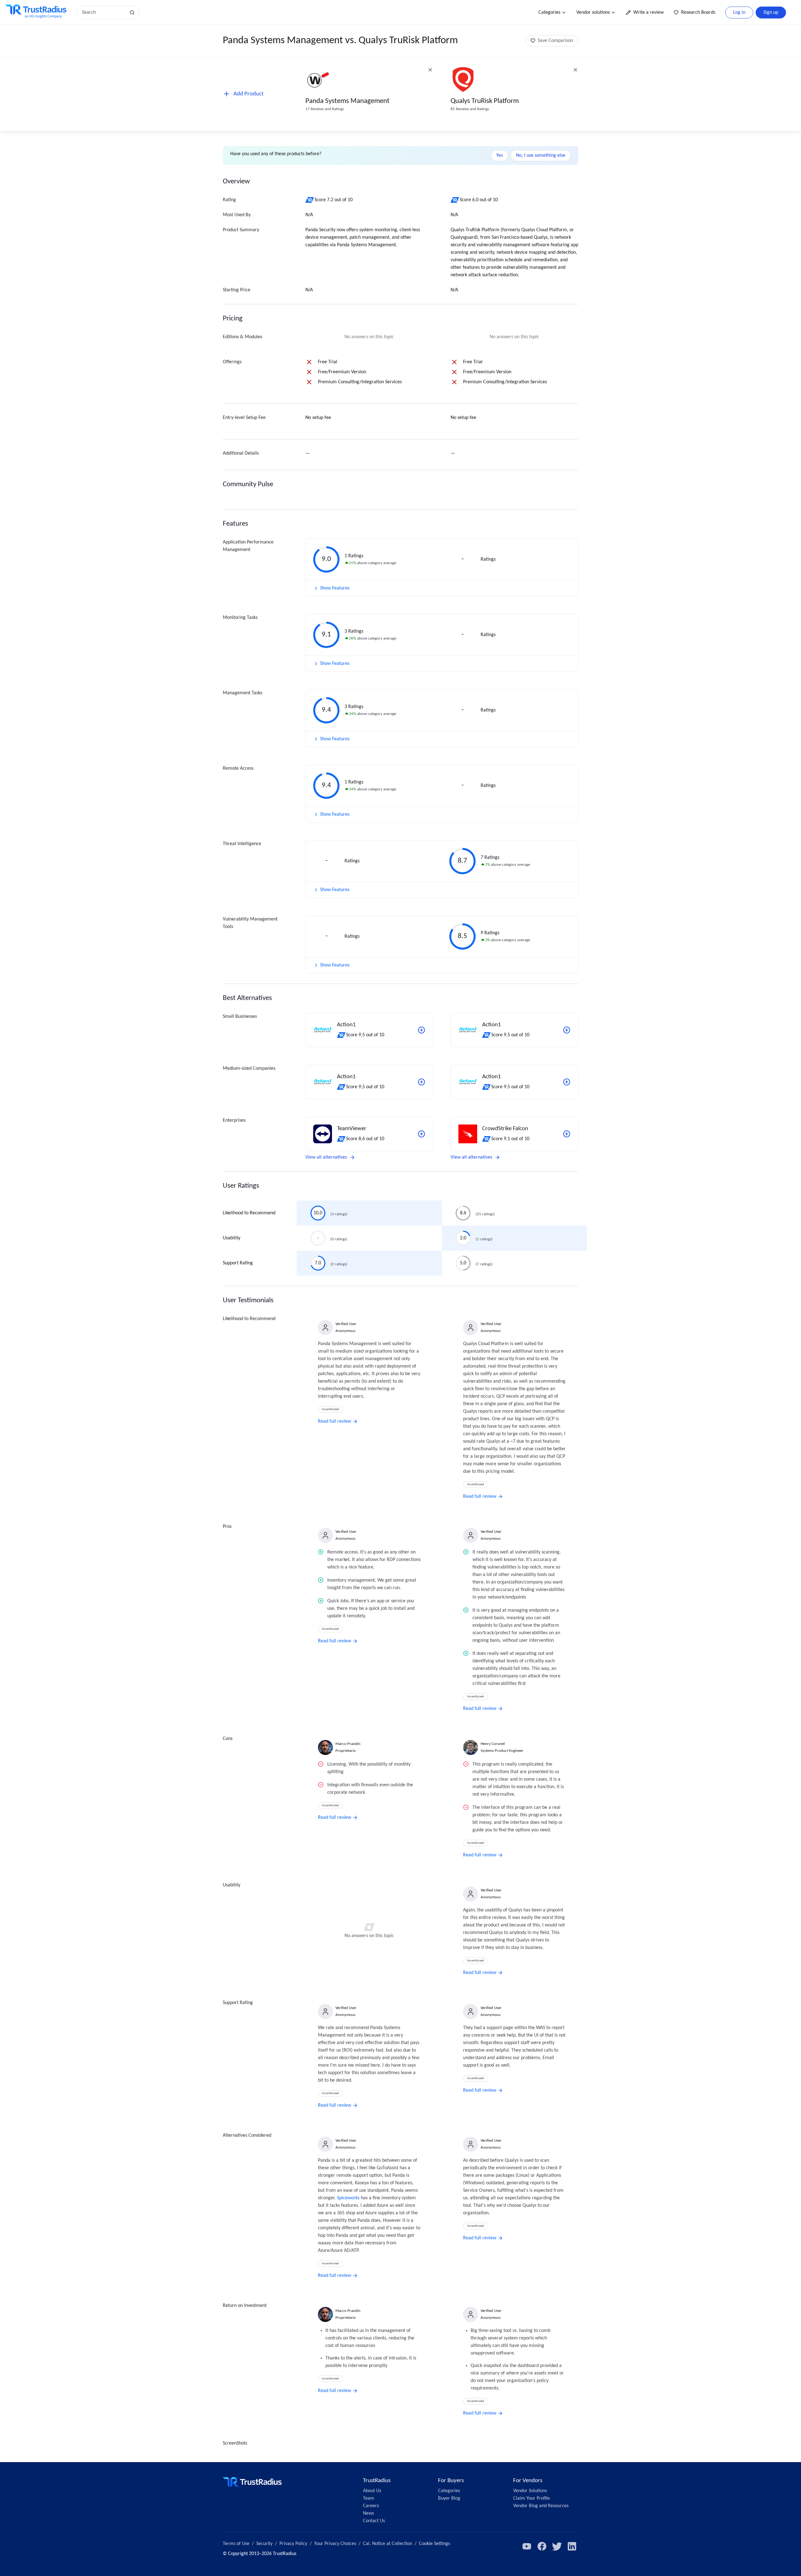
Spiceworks (348, 2198)
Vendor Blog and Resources (541, 2506)
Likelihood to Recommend (249, 1213)
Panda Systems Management (347, 101)
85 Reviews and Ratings (470, 109)
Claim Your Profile (531, 2498)
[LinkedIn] (572, 2546)
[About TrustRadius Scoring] (310, 200)
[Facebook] (542, 2546)
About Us (372, 2491)
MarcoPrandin (348, 1744)
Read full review (334, 1421)
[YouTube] (527, 2546)
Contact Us (374, 2521)
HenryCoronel (493, 1744)
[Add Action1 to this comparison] (421, 1030)
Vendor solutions (593, 13)
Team (369, 2498)
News (368, 2513)
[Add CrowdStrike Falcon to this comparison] (567, 1134)
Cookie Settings (434, 2544)
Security (264, 2544)
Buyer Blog (449, 2498)
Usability (232, 1238)
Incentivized (330, 1409)
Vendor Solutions (530, 2491)
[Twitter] (557, 2546)
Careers (371, 2506)
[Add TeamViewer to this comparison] (421, 1134)
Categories (549, 13)
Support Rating (238, 1263)
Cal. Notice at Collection (388, 2544)
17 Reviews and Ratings (325, 109)
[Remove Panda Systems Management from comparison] (430, 70)
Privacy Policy (293, 2544)
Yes (500, 156)
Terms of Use (236, 2544)
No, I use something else (541, 156)
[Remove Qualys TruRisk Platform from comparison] (575, 70)
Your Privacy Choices (335, 2544)
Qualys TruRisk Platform (485, 101)
